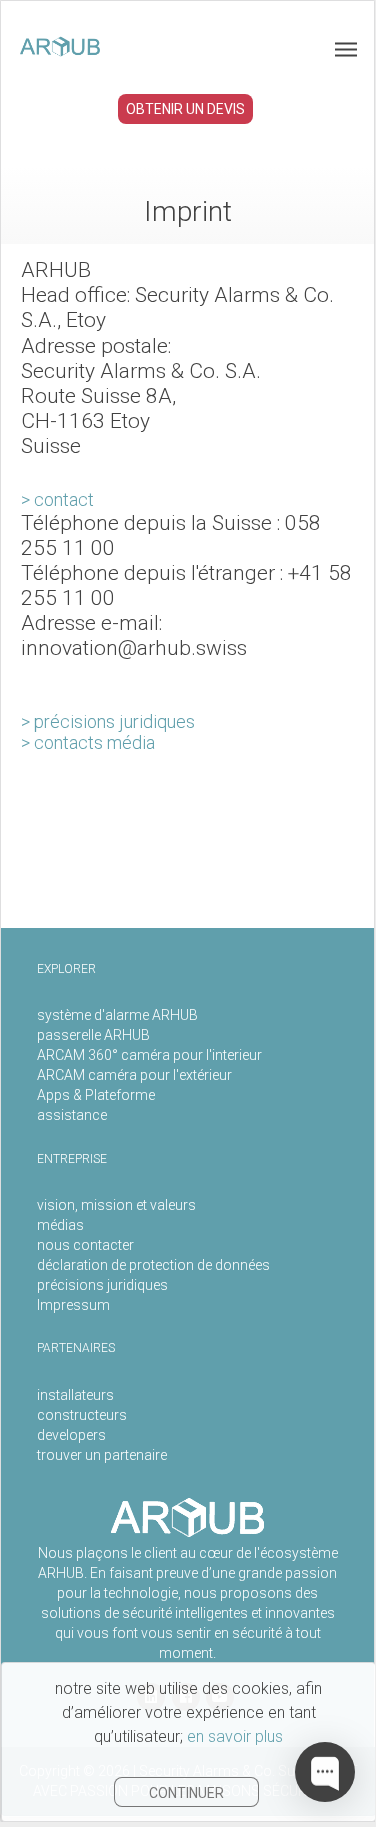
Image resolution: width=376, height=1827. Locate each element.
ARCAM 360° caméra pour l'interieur (149, 1055)
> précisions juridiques (108, 721)
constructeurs (82, 1415)
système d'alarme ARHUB (117, 1015)
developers (71, 1435)
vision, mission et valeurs (116, 1205)
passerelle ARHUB (93, 1035)
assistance (72, 1115)
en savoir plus (235, 1736)
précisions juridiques (102, 1285)
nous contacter (85, 1245)
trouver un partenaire (102, 1455)
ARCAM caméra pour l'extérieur (134, 1075)
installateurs (75, 1395)
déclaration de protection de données (153, 1265)
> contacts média (88, 742)
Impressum (73, 1305)
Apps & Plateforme (96, 1095)
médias (60, 1225)
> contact (57, 499)
